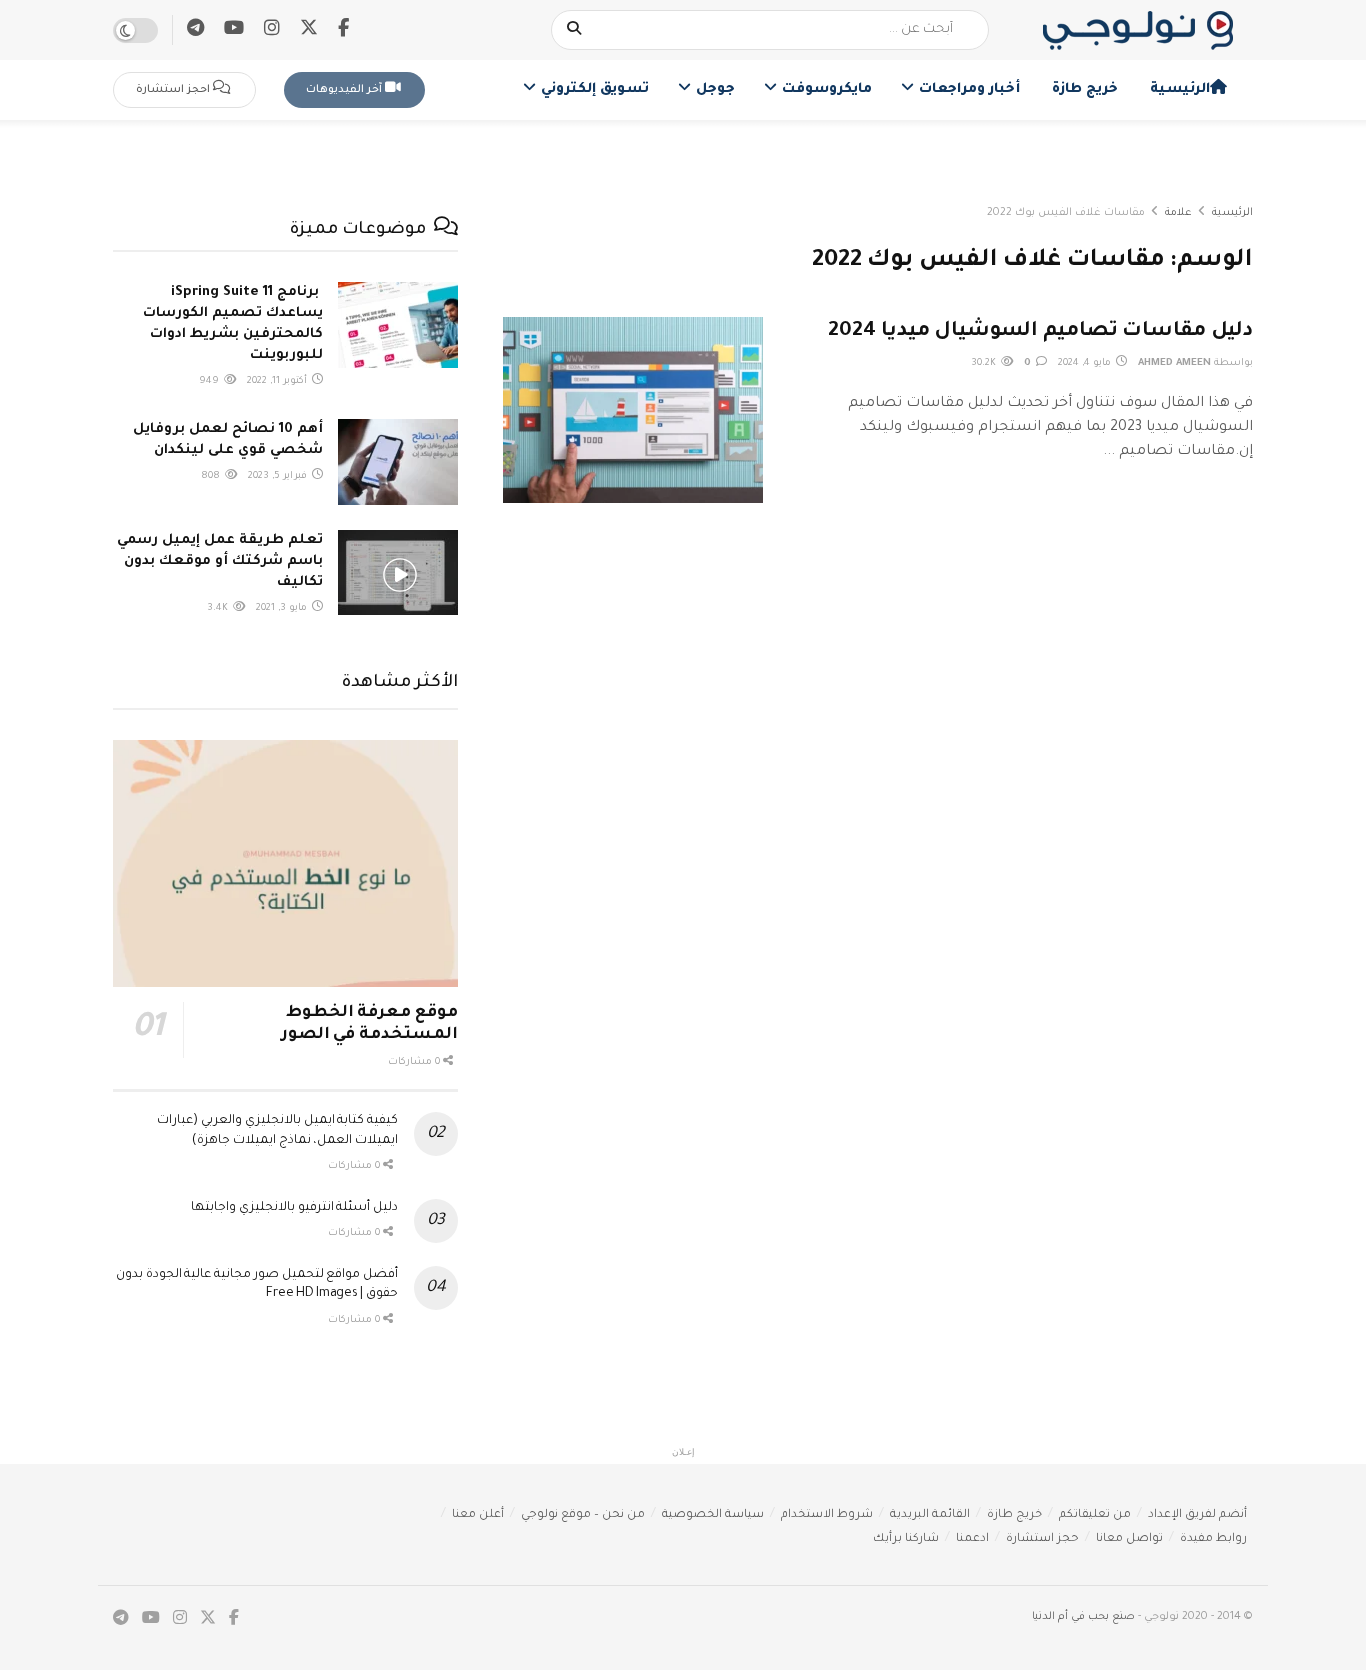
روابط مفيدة (1213, 1539)
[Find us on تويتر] (309, 29)
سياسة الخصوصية (713, 1515)
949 (210, 381)
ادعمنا (972, 1539)
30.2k (985, 363)
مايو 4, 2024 (1086, 363)
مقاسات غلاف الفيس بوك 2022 (1066, 213)
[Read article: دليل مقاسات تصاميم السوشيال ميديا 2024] (633, 410)
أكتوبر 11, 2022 (278, 381)
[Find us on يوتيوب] (234, 30)
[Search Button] (575, 30)
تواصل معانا (1129, 1539)
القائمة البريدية (930, 1515)
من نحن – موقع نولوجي (583, 1515)
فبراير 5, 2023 (279, 476)
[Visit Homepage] (1138, 30)
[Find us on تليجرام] (195, 30)
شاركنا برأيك (906, 1539)
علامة (1178, 213)
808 (212, 476)
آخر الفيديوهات (345, 90)
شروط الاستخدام (827, 1515)
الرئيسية (1180, 89)
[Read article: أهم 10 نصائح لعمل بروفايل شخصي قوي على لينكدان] (398, 462)
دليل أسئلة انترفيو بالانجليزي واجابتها (294, 1208)
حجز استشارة (1042, 1539)
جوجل (715, 89)
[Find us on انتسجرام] (272, 30)
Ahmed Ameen (1174, 363)
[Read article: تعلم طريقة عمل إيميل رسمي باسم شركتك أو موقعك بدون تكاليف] (398, 573)
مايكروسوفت (827, 89)
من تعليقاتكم (1095, 1515)
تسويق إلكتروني (595, 89)
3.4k (219, 608)
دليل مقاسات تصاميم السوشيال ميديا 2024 (1040, 332)
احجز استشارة (174, 90)
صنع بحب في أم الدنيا (1083, 1617)
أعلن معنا (478, 1515)
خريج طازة (1085, 89)
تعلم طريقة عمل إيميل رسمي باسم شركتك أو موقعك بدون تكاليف (220, 561)
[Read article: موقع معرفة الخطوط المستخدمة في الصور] (285, 863)
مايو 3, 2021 (283, 608)
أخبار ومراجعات (969, 89)
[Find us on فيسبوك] (343, 30)
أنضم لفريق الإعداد (1197, 1515)
